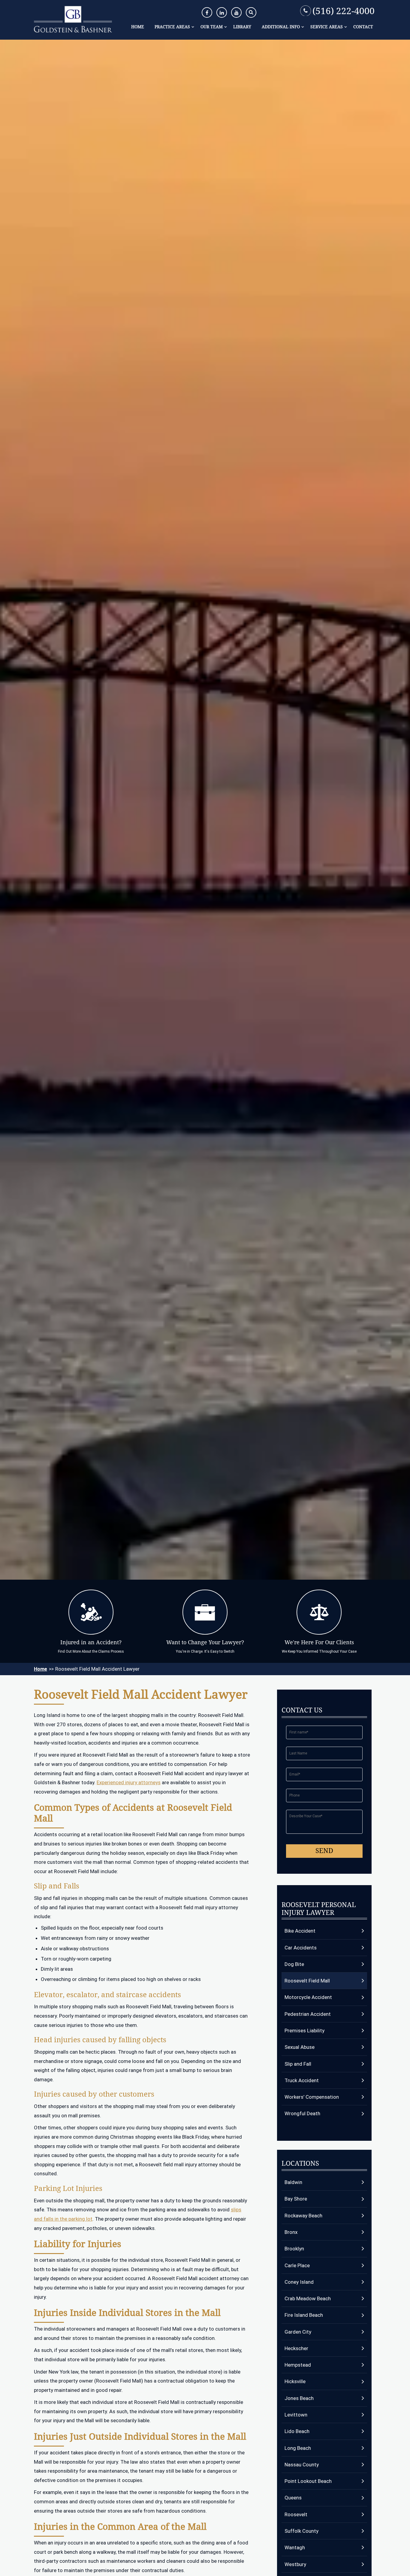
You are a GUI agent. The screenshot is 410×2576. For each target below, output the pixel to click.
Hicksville (295, 2381)
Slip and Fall (298, 2064)
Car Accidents (301, 1948)
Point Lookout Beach (308, 2481)
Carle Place (297, 2265)
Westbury (295, 2564)
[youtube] (236, 12)
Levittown (296, 2415)
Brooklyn (294, 2249)
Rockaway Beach (303, 2216)
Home (138, 27)
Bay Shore (296, 2199)
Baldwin (293, 2182)
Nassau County (302, 2465)
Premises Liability (304, 2031)
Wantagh (295, 2547)
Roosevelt (296, 2514)
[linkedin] (222, 12)
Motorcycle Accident (308, 1997)
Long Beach (298, 2448)
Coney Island (299, 2282)
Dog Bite (294, 1964)
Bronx (291, 2232)
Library (242, 27)
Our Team (212, 27)
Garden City (298, 2332)
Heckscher (296, 2348)
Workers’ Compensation (312, 2097)
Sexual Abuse (300, 2047)
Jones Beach (299, 2398)
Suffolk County (301, 2531)
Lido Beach (297, 2431)
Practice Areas (172, 27)
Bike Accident (300, 1931)
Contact (363, 27)
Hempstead (298, 2365)
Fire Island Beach (304, 2315)
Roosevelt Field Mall (307, 1981)
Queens (293, 2498)
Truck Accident (302, 2080)
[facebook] (207, 12)
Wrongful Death (302, 2113)
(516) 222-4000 (344, 11)
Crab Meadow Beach (308, 2298)
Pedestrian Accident (308, 2014)
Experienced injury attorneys (129, 1782)
